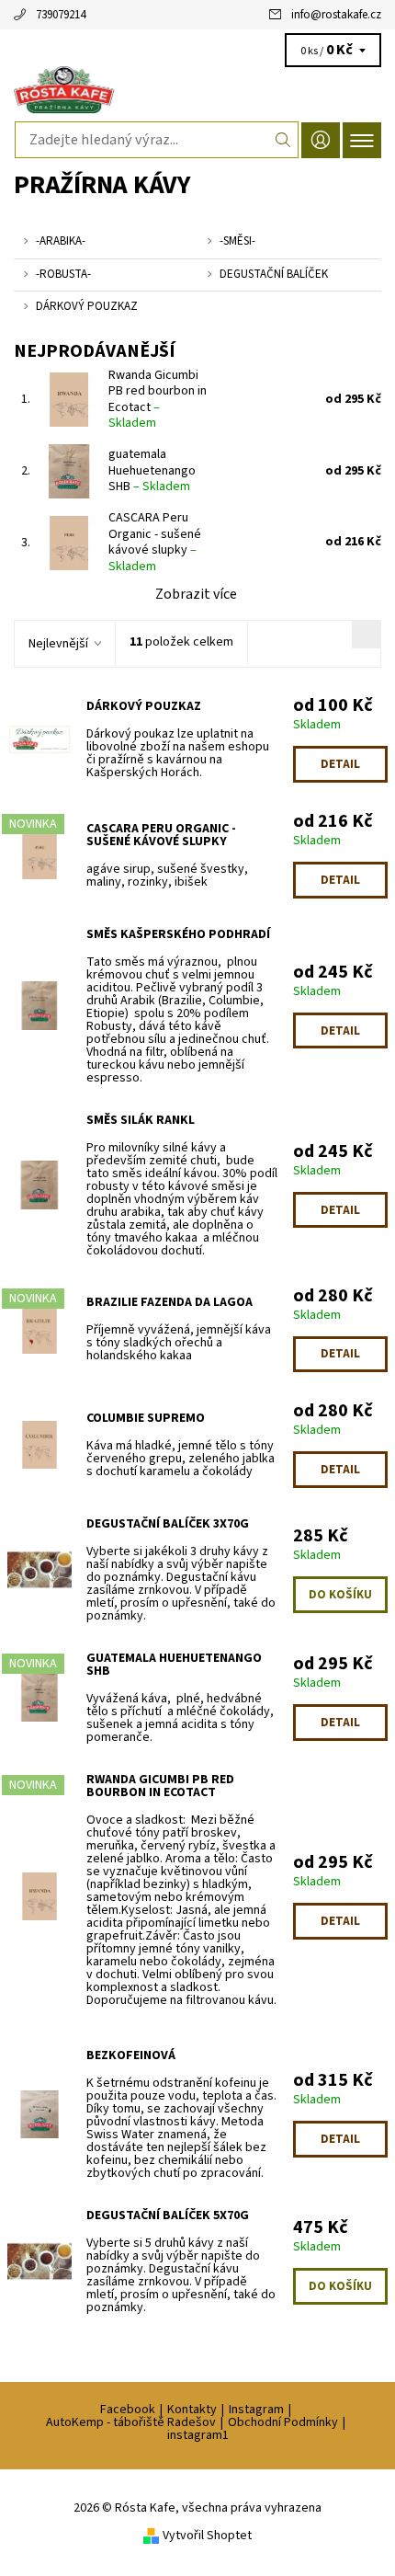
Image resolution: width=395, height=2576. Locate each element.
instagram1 (198, 2435)
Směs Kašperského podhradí (178, 934)
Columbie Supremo (146, 1418)
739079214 (61, 15)
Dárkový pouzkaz (144, 706)
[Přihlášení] (321, 140)
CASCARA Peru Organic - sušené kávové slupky (155, 542)
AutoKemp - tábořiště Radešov (131, 2422)
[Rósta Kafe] (197, 90)
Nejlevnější (58, 644)
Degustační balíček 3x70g (168, 1524)
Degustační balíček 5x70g (168, 2215)
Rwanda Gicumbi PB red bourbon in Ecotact (158, 400)
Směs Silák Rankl (141, 1120)
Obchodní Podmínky (283, 2422)
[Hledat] (283, 140)
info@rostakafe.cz (336, 15)
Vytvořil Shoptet (207, 2536)
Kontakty (192, 2410)
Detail (340, 764)
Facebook (128, 2410)
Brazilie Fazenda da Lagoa (169, 1302)
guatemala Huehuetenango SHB (152, 470)
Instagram (256, 2410)
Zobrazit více (196, 594)
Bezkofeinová (131, 2055)
